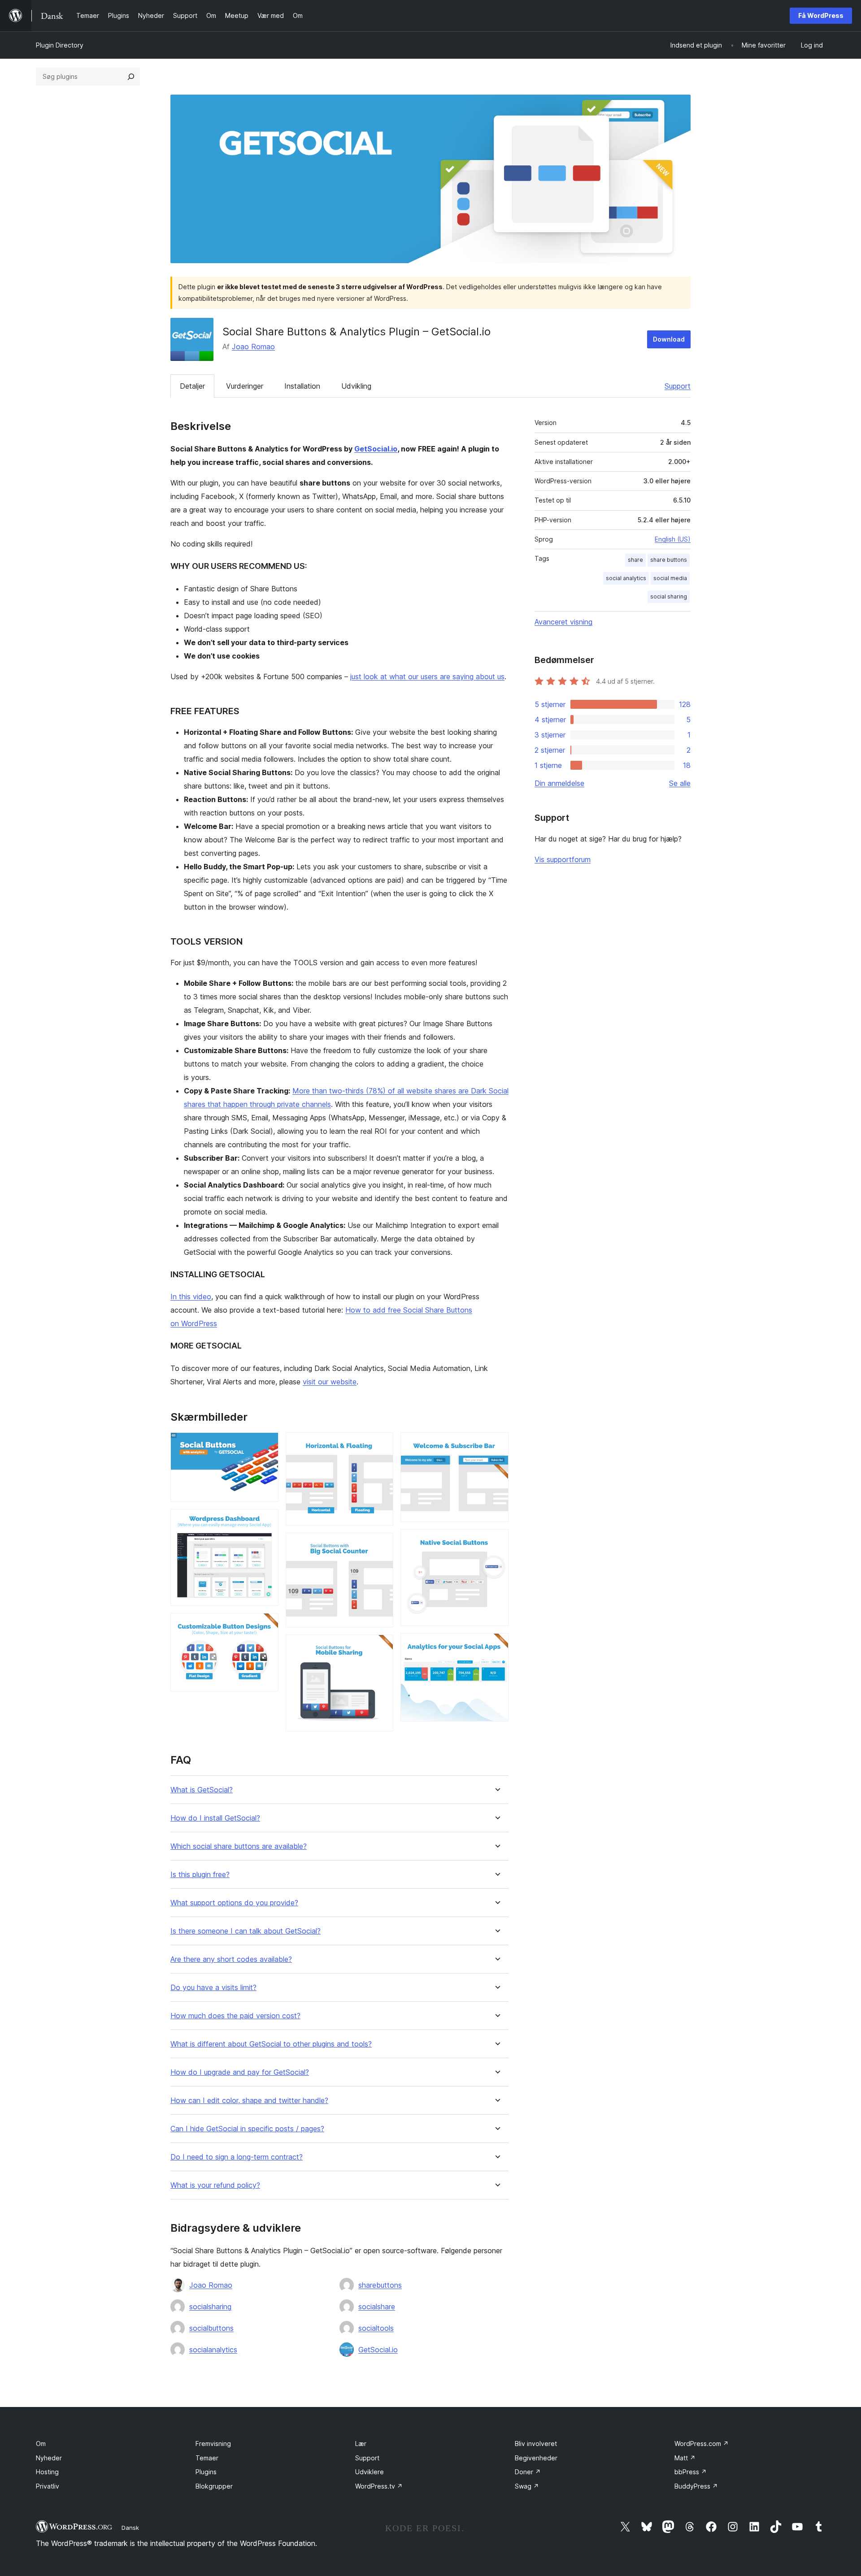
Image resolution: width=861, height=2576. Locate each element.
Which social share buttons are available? (239, 1846)
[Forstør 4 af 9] (381, 1444)
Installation (302, 386)
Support (678, 386)
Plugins (206, 2472)
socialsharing (210, 2307)
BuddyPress (696, 2486)
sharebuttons (380, 2285)
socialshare (377, 2307)
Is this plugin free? (200, 1875)
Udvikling (356, 386)
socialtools (376, 2328)
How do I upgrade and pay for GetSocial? (240, 2072)
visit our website (330, 1382)
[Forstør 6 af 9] (381, 1647)
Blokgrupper (214, 2486)
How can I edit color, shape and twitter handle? (249, 2101)
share (635, 560)
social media (670, 578)
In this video (191, 1297)
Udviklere (370, 2472)
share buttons (669, 560)
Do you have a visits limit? (213, 1988)
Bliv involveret (536, 2444)
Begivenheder (536, 2458)
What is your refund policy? (215, 2185)
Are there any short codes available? (231, 1959)
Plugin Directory (60, 45)
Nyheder (49, 2458)
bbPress (691, 2472)
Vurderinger (245, 386)
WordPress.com (702, 2444)
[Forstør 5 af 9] (381, 1545)
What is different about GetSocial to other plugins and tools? (271, 2044)
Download (669, 339)
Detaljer (192, 386)
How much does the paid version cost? (235, 2016)
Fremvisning (213, 2444)
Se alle (680, 783)
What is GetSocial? (202, 1790)
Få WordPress (821, 15)
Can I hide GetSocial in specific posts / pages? (247, 2129)
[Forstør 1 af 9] (266, 1444)
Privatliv (48, 2486)
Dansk (130, 2528)
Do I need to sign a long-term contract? (237, 2157)
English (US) (673, 539)
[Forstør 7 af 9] (496, 1444)
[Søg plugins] (131, 77)
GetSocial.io (376, 449)
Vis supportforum (563, 859)
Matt (685, 2458)
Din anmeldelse (559, 783)
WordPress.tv (379, 2486)
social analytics (626, 578)
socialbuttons (211, 2328)
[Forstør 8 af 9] (496, 1541)
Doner (528, 2472)
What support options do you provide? (234, 1903)
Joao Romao (253, 347)
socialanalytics (213, 2350)
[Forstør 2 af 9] (266, 1521)
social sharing (669, 596)
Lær (361, 2444)
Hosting (47, 2472)
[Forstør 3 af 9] (266, 1625)
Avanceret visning (563, 622)
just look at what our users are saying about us (427, 677)
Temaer (207, 2458)
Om (41, 2444)
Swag (527, 2486)
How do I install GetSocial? (215, 1818)
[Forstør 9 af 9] (496, 1645)
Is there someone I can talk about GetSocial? (246, 1931)
